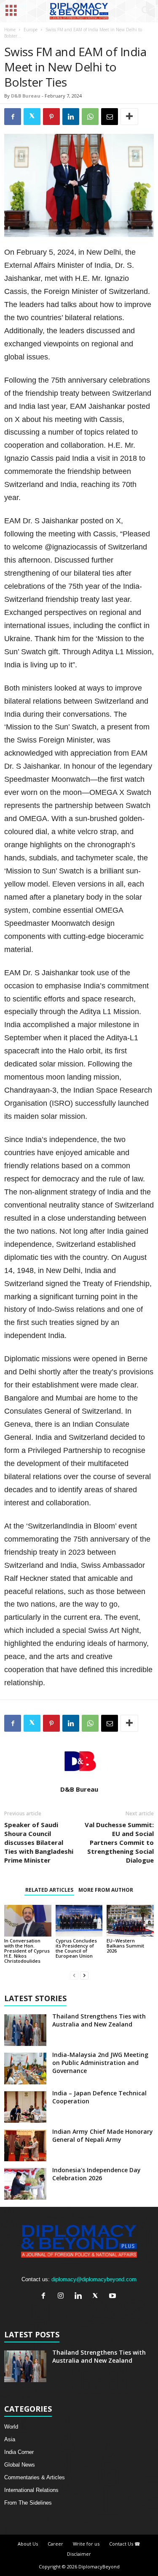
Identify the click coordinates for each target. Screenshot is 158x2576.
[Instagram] (63, 2297)
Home (10, 30)
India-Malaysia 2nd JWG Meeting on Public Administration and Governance (100, 2063)
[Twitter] (97, 2297)
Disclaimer (79, 2554)
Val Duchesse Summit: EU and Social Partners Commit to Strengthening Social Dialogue (119, 1842)
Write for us (86, 2544)
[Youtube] (114, 2297)
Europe (31, 30)
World (11, 2427)
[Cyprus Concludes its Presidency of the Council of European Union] (79, 1920)
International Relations (31, 2490)
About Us (28, 2544)
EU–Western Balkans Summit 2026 (125, 1946)
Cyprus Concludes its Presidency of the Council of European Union (76, 1948)
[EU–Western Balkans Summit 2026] (130, 1920)
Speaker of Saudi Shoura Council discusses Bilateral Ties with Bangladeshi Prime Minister (39, 1842)
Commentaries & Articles (35, 2477)
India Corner (19, 2452)
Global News (20, 2465)
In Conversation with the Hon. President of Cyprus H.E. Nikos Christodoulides (27, 1951)
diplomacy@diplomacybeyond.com (94, 2279)
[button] (145, 11)
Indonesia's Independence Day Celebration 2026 (96, 2174)
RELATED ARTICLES (49, 1890)
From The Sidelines (28, 2503)
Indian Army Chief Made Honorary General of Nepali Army (103, 2135)
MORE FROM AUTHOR (106, 1890)
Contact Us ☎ (125, 2544)
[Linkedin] (80, 2297)
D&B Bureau (26, 96)
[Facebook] (45, 2297)
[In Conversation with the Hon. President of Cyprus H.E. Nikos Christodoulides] (28, 1920)
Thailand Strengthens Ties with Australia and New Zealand (99, 2020)
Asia (10, 2439)
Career (55, 2544)
